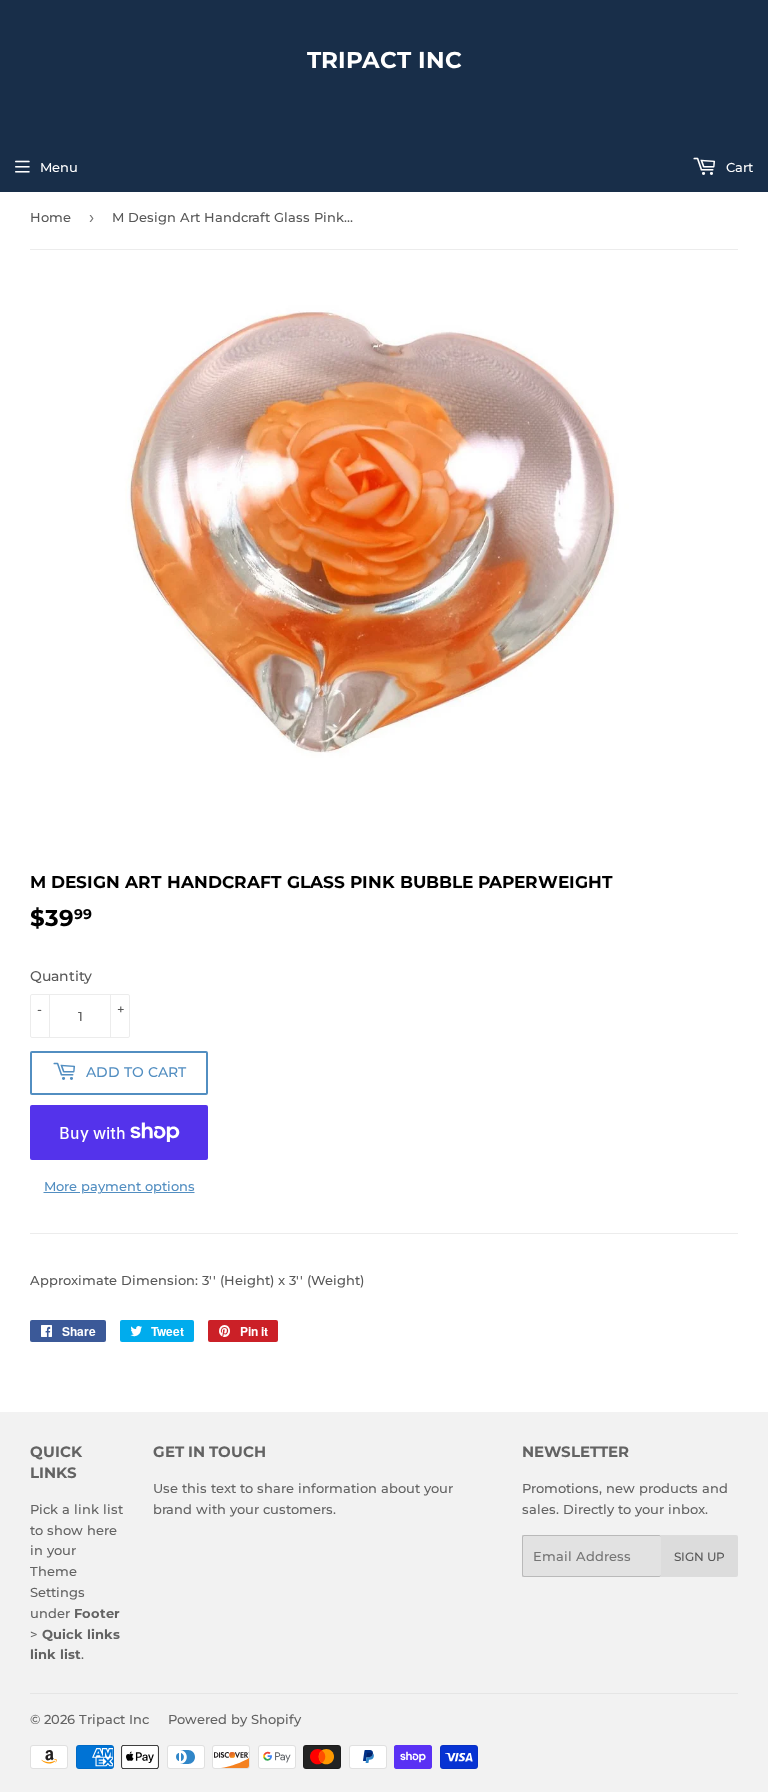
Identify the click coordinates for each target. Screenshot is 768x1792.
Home (50, 217)
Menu (59, 167)
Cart (737, 167)
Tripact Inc (384, 60)
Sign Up (699, 1556)
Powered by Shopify (234, 1719)
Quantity (61, 976)
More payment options (119, 1186)
